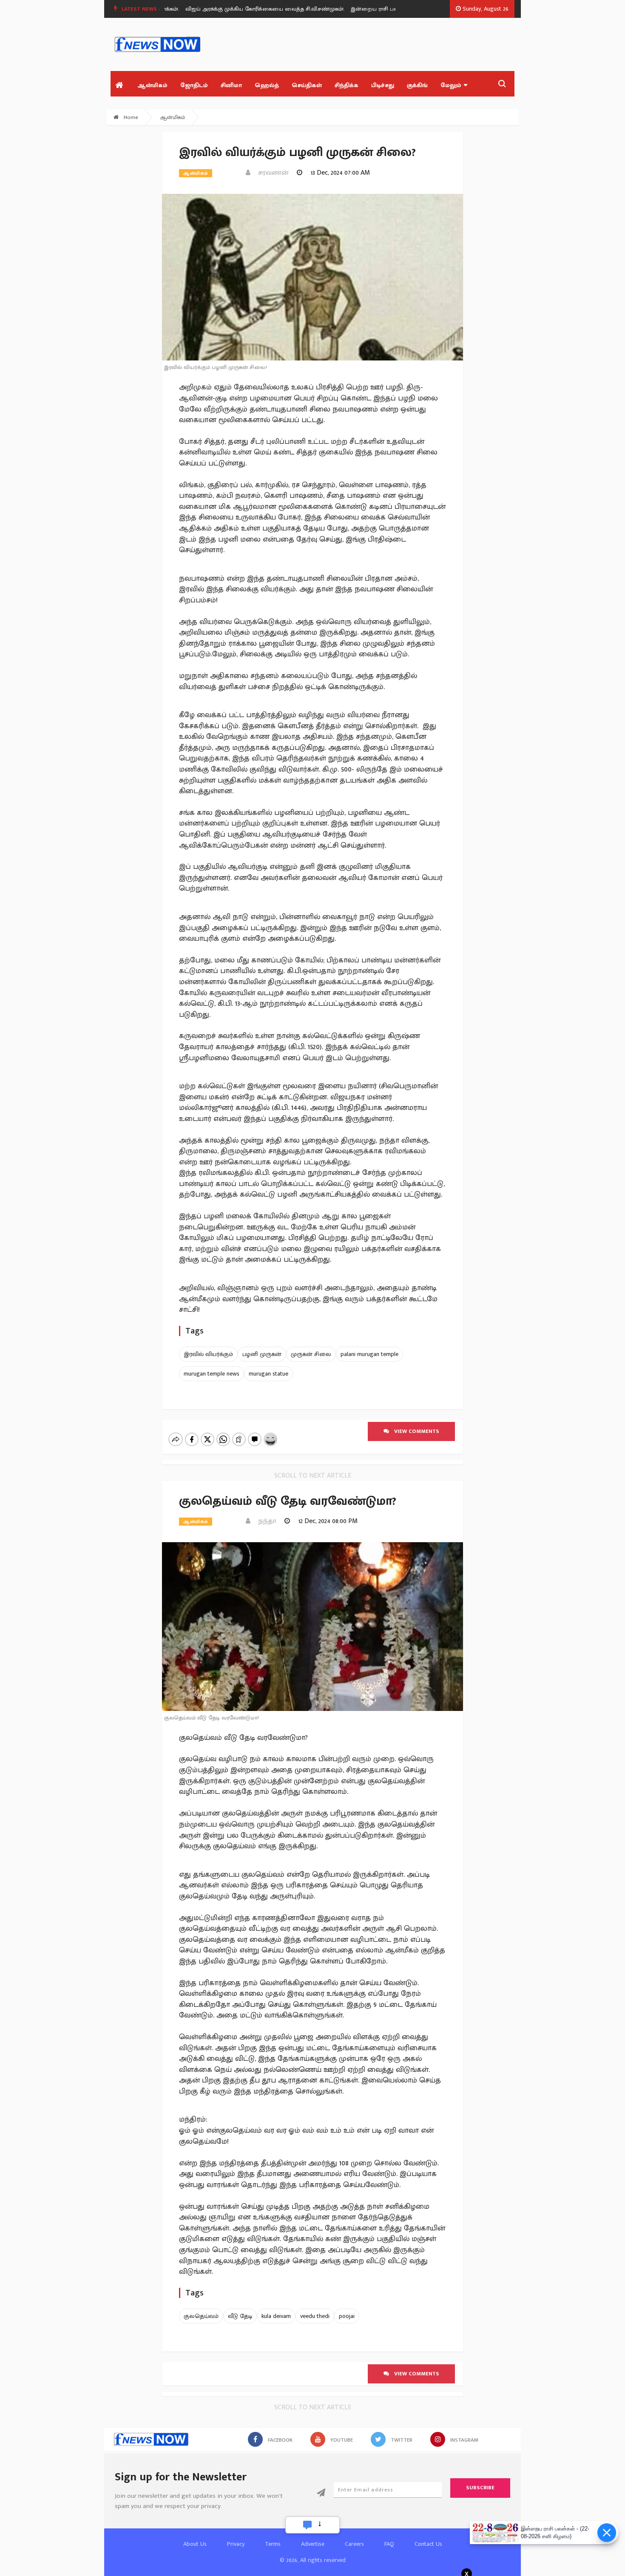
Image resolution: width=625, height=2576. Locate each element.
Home (130, 117)
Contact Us (428, 2544)
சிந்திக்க (347, 85)
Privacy (236, 2544)
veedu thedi (315, 2316)
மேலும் (451, 85)
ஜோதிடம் (194, 85)
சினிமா (231, 85)
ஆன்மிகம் (152, 85)
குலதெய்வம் (201, 2316)
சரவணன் (271, 173)
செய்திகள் (307, 85)
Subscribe (480, 2488)
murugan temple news (212, 1374)
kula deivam (276, 2316)
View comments (414, 1431)
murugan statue (268, 1374)
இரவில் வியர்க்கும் (208, 1354)
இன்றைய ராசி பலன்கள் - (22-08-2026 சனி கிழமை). (390, 9)
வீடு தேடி (240, 2316)
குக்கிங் (417, 85)
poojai (347, 2316)
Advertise (313, 2544)
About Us (195, 2544)
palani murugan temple (369, 1354)
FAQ (389, 2544)
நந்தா (265, 1521)
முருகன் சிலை (311, 1354)
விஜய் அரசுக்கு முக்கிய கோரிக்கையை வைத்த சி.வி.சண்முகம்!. (241, 9)
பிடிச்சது (383, 85)
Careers (354, 2544)
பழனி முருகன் (262, 1354)
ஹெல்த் (267, 85)
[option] (244, 9)
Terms (273, 2544)
